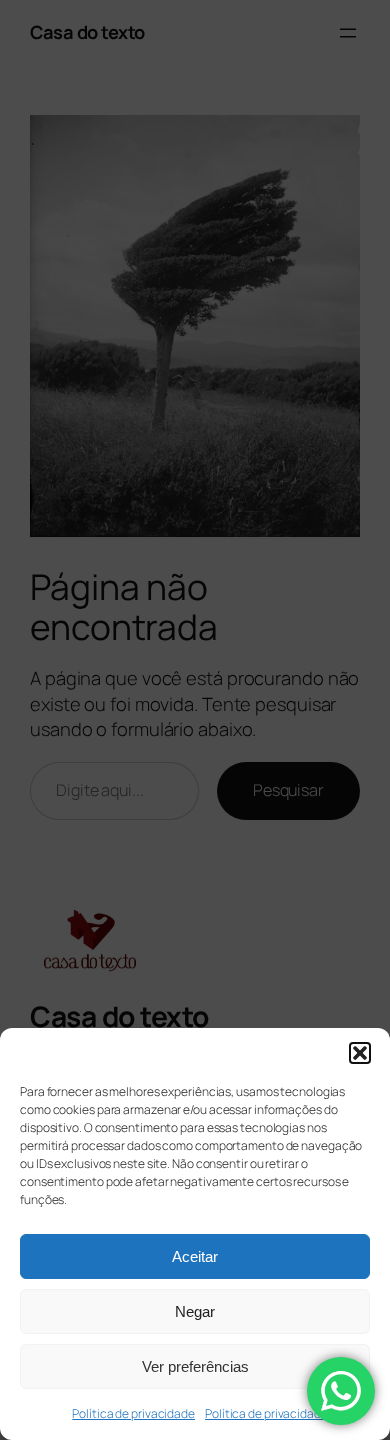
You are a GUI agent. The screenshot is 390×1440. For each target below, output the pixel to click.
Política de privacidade (133, 1413)
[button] (360, 1053)
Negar (195, 1311)
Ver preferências (195, 1366)
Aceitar (195, 1256)
